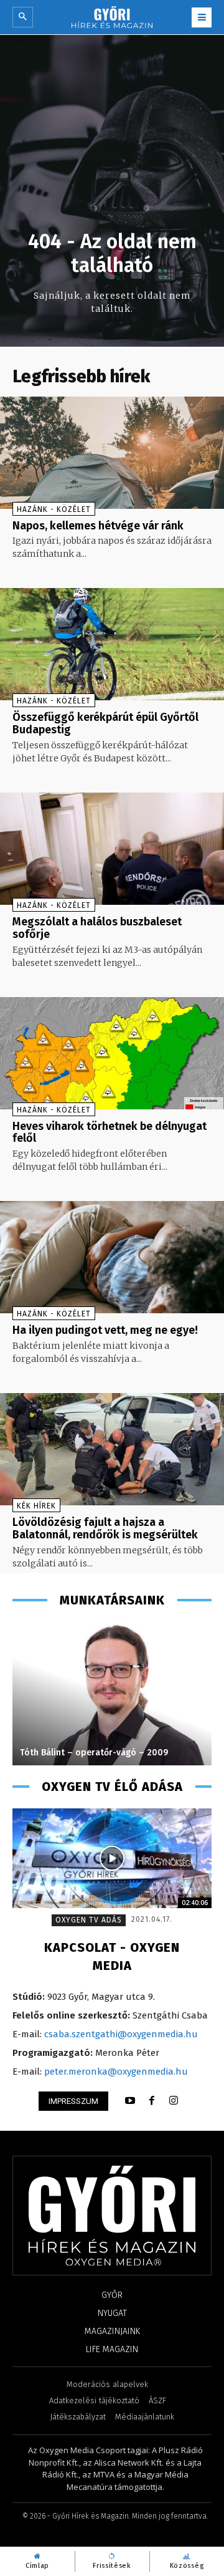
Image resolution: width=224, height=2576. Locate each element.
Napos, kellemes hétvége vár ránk (98, 526)
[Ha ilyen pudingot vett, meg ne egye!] (112, 1257)
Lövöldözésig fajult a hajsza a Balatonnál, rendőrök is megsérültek (105, 1528)
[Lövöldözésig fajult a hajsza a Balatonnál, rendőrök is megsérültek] (112, 1449)
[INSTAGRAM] (174, 2101)
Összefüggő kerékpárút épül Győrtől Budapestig (105, 723)
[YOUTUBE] (130, 2101)
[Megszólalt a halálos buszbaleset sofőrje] (112, 849)
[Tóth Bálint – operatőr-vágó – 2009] (112, 1694)
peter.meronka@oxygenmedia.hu (116, 2072)
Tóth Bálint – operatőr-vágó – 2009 (94, 1753)
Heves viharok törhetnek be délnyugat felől (110, 1132)
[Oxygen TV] (112, 1858)
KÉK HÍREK (36, 1506)
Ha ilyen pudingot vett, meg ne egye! (105, 1330)
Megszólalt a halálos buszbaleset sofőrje (97, 928)
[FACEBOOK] (152, 2101)
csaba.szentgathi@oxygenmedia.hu (121, 2034)
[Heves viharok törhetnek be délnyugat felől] (112, 1053)
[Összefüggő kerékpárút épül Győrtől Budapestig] (112, 644)
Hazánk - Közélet (54, 509)
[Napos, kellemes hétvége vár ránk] (112, 453)
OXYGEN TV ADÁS (89, 1920)
